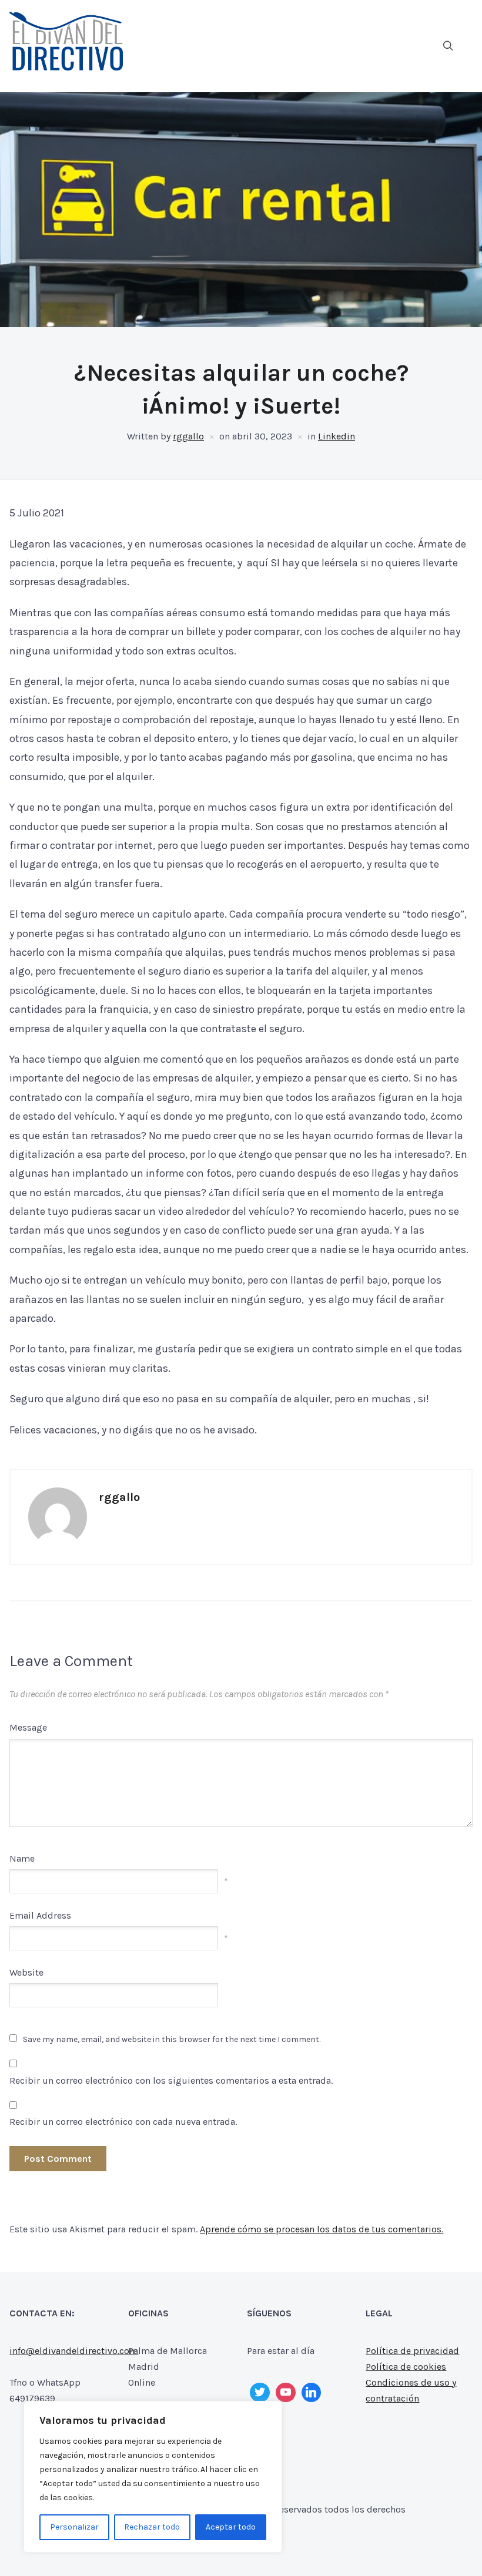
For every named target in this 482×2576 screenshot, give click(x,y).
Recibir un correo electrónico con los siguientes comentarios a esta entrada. (171, 2080)
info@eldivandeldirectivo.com (74, 2351)
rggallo (188, 436)
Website (26, 1972)
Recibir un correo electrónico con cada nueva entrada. (123, 2122)
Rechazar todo (152, 2527)
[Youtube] (286, 2393)
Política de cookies (406, 2367)
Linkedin (337, 436)
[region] (153, 2477)
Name (22, 1858)
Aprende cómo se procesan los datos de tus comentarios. (322, 2229)
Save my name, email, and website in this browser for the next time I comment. (172, 2039)
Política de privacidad (412, 2351)
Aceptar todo (231, 2527)
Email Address (40, 1915)
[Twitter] (260, 2393)
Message (28, 1727)
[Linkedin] (312, 2393)
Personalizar (74, 2527)
